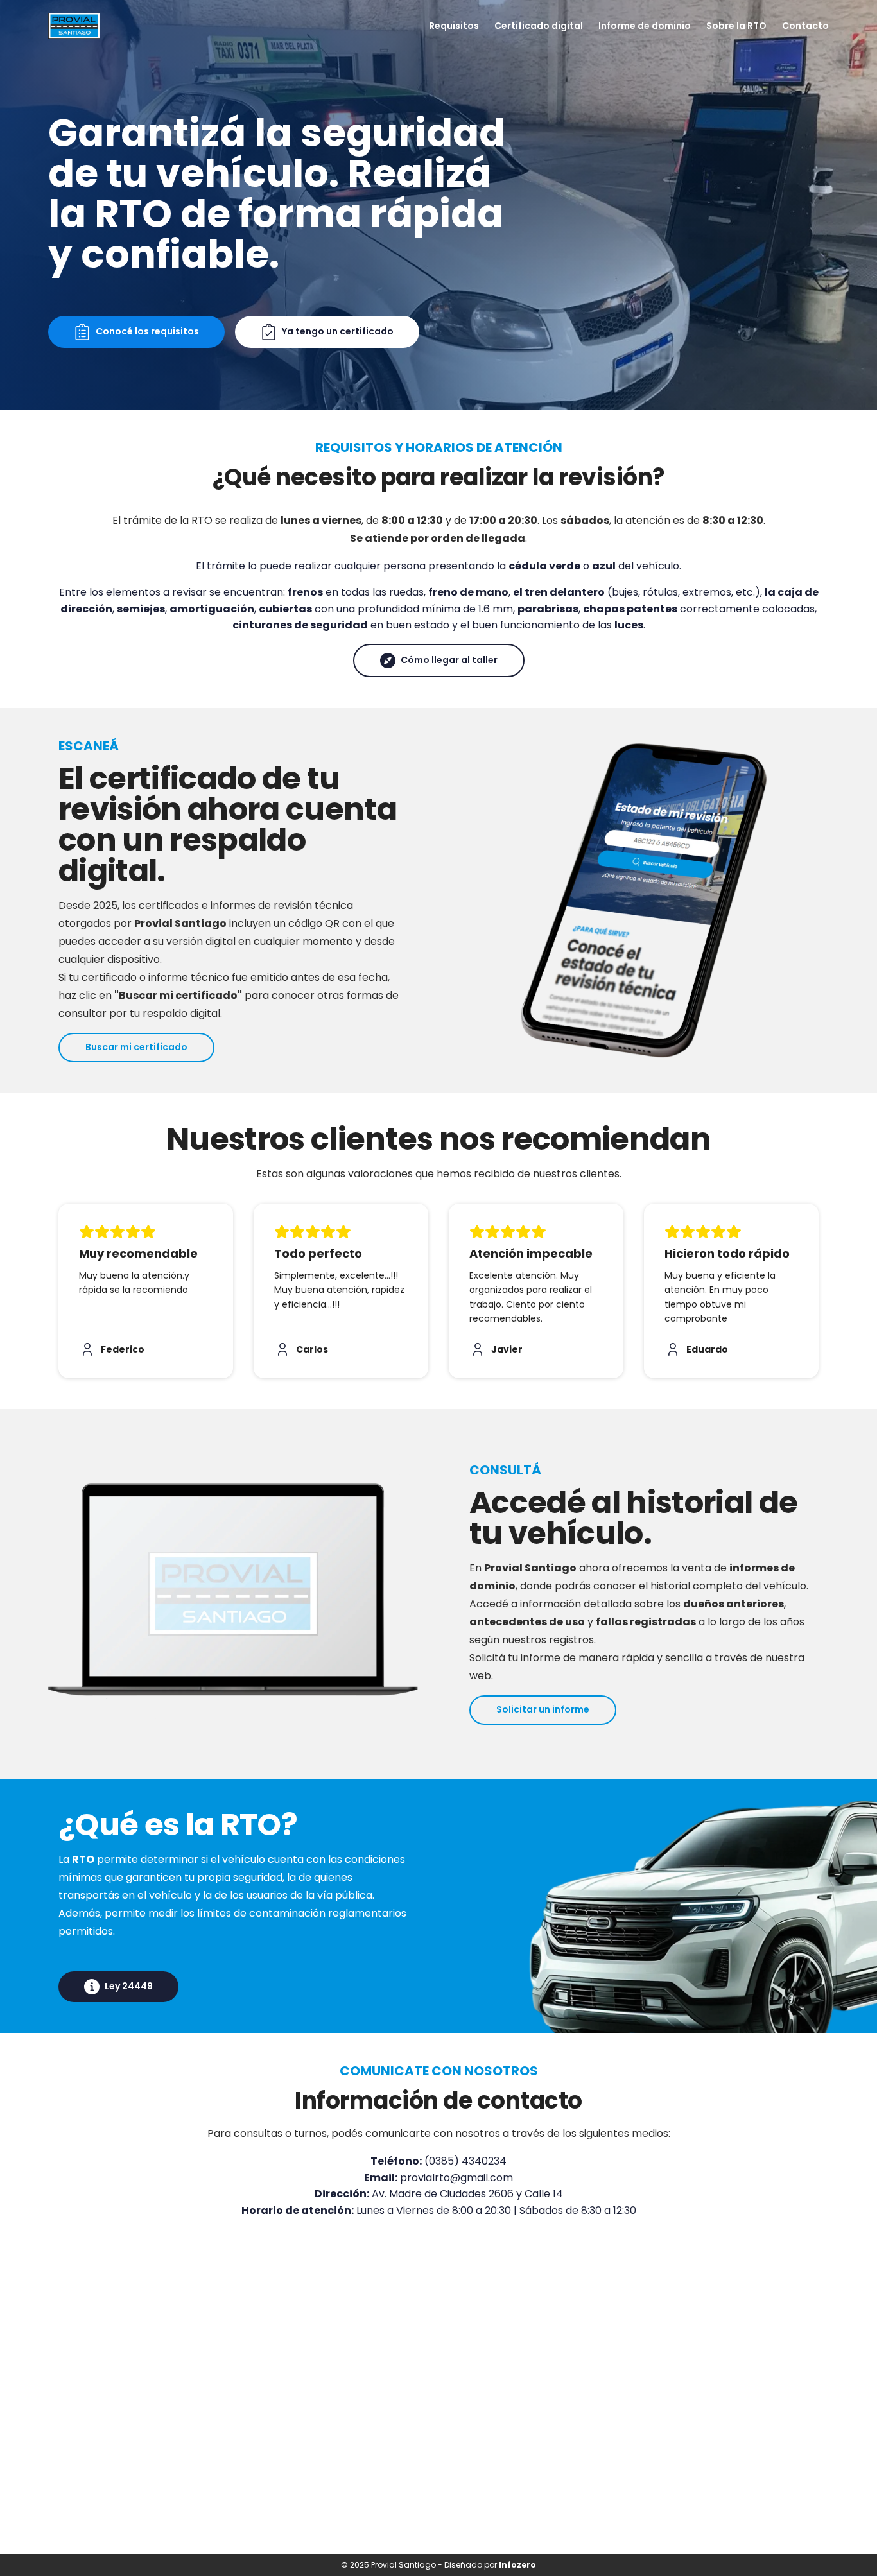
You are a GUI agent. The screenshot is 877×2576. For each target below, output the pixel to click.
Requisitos (454, 26)
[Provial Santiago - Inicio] (74, 26)
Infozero (517, 2565)
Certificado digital (539, 26)
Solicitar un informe (543, 1709)
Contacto (805, 26)
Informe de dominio (645, 26)
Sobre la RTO (736, 26)
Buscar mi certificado (136, 1047)
